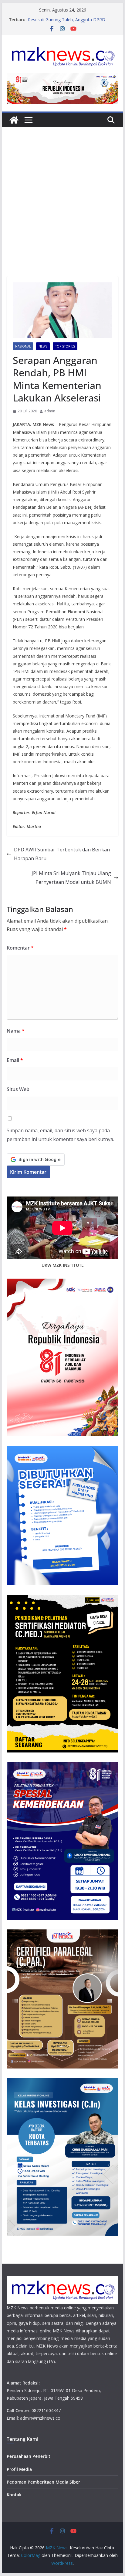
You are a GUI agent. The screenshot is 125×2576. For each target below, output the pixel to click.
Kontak (14, 2495)
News (43, 346)
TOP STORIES (65, 346)
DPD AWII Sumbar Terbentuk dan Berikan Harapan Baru (62, 854)
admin (50, 411)
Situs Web (18, 1089)
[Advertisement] (62, 211)
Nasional (23, 346)
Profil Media (19, 2469)
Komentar (20, 948)
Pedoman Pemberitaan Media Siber (43, 2482)
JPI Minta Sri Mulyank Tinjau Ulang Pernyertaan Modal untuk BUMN (71, 878)
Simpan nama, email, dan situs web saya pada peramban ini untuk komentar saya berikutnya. (60, 1135)
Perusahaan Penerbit (29, 2456)
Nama (16, 1031)
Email (15, 1060)
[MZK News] (14, 120)
